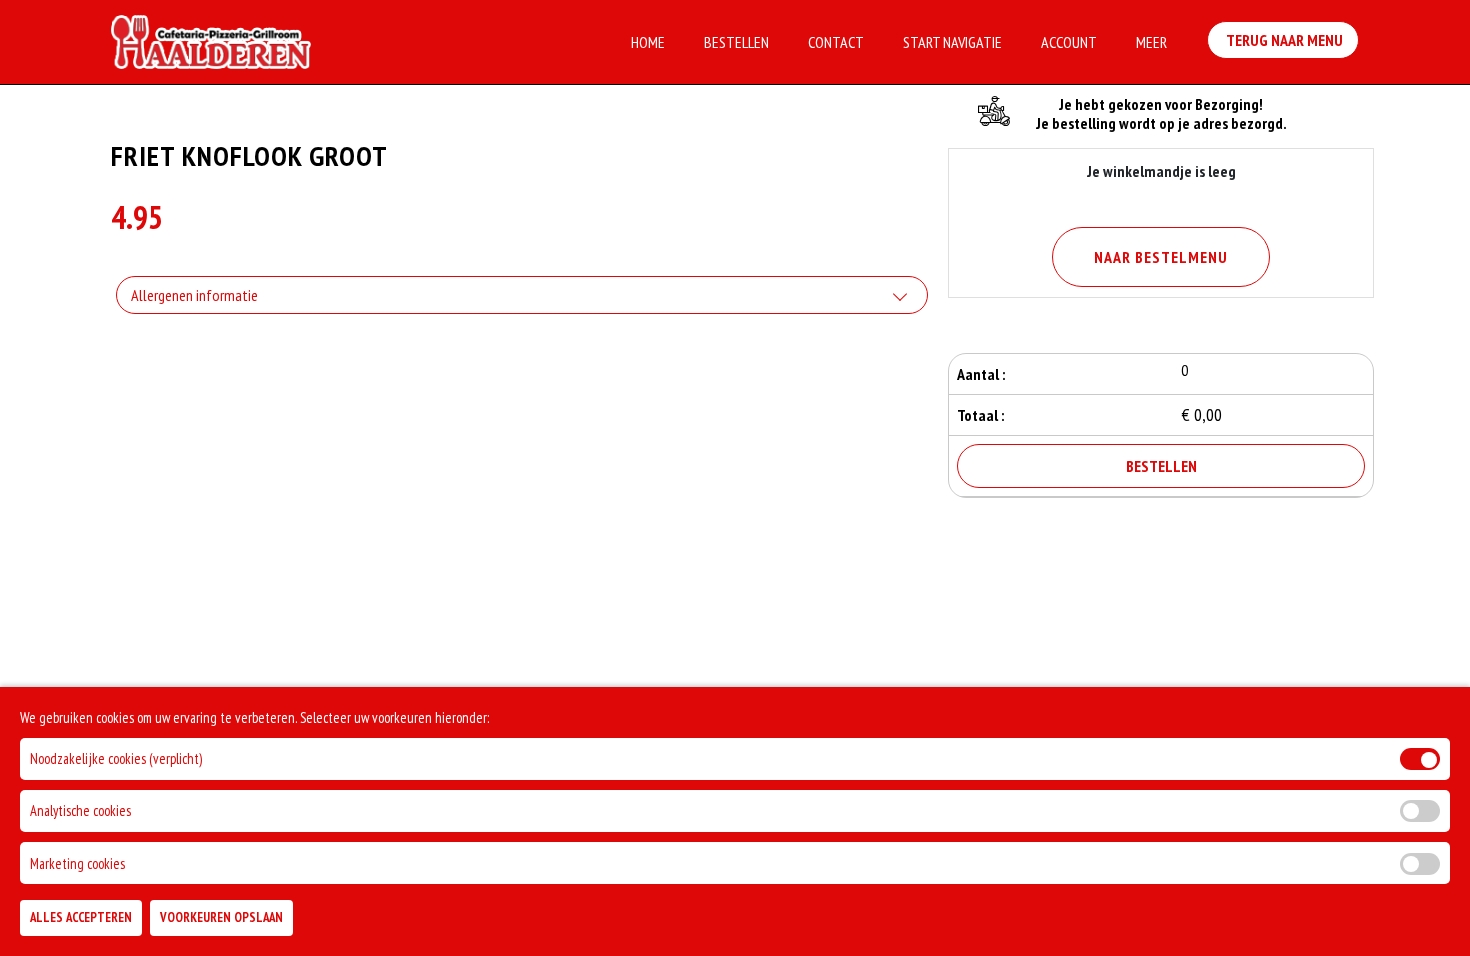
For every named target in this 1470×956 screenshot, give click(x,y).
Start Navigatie (952, 42)
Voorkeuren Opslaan (221, 917)
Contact (836, 42)
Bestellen (736, 42)
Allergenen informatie (194, 295)
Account (1069, 42)
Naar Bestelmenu (1161, 257)
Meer (1151, 42)
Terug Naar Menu (1283, 40)
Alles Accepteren (81, 917)
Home (648, 42)
